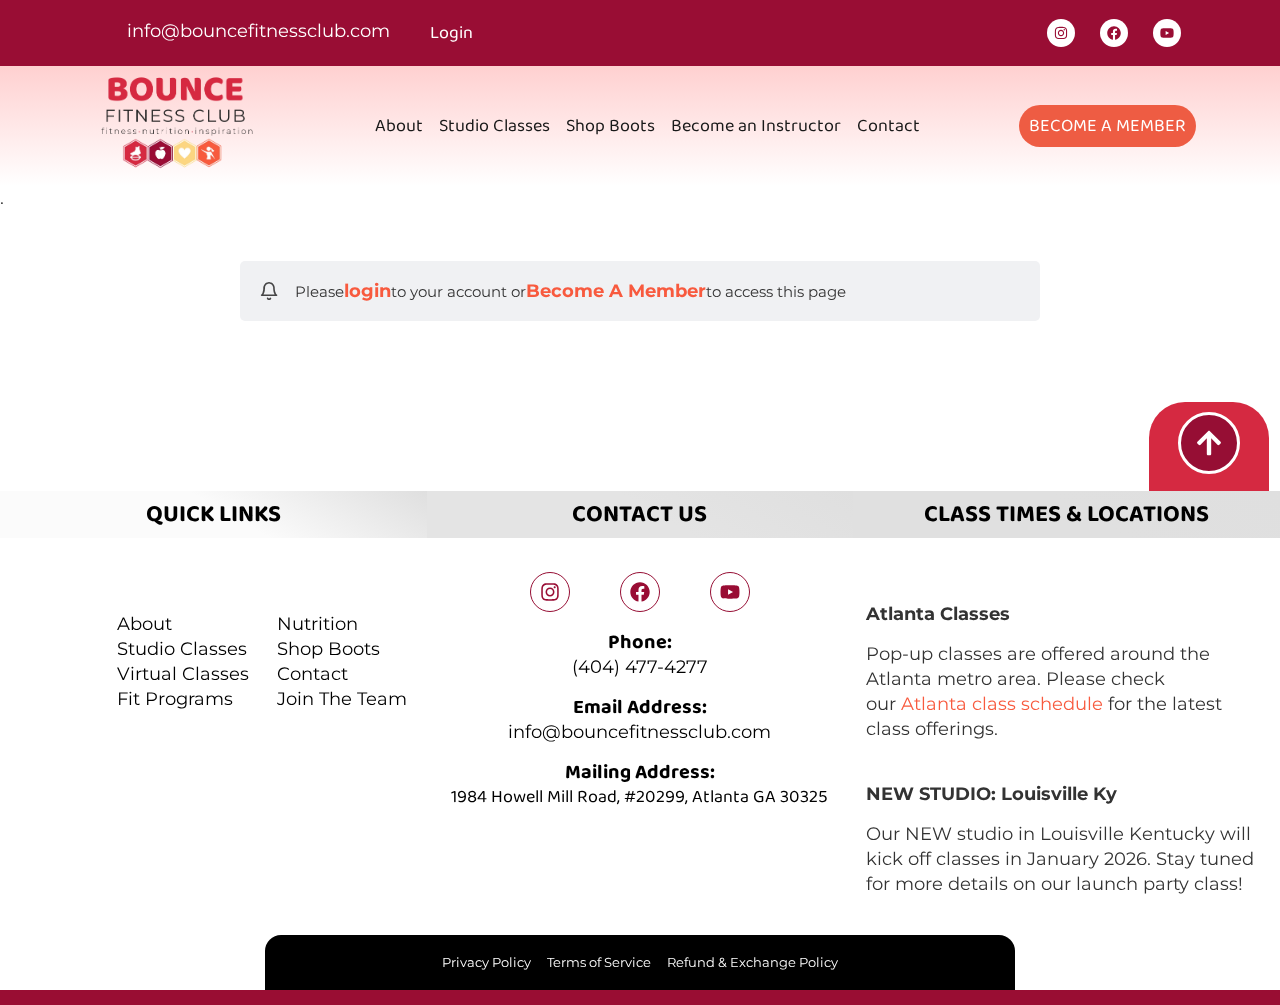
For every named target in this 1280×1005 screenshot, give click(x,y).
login (367, 291)
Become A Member (616, 291)
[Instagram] (1061, 33)
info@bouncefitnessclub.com (258, 31)
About (399, 126)
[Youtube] (1167, 33)
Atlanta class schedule (1002, 704)
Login (451, 33)
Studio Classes (494, 126)
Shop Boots (610, 126)
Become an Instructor (756, 126)
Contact (888, 126)
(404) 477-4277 (640, 667)
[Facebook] (1114, 33)
